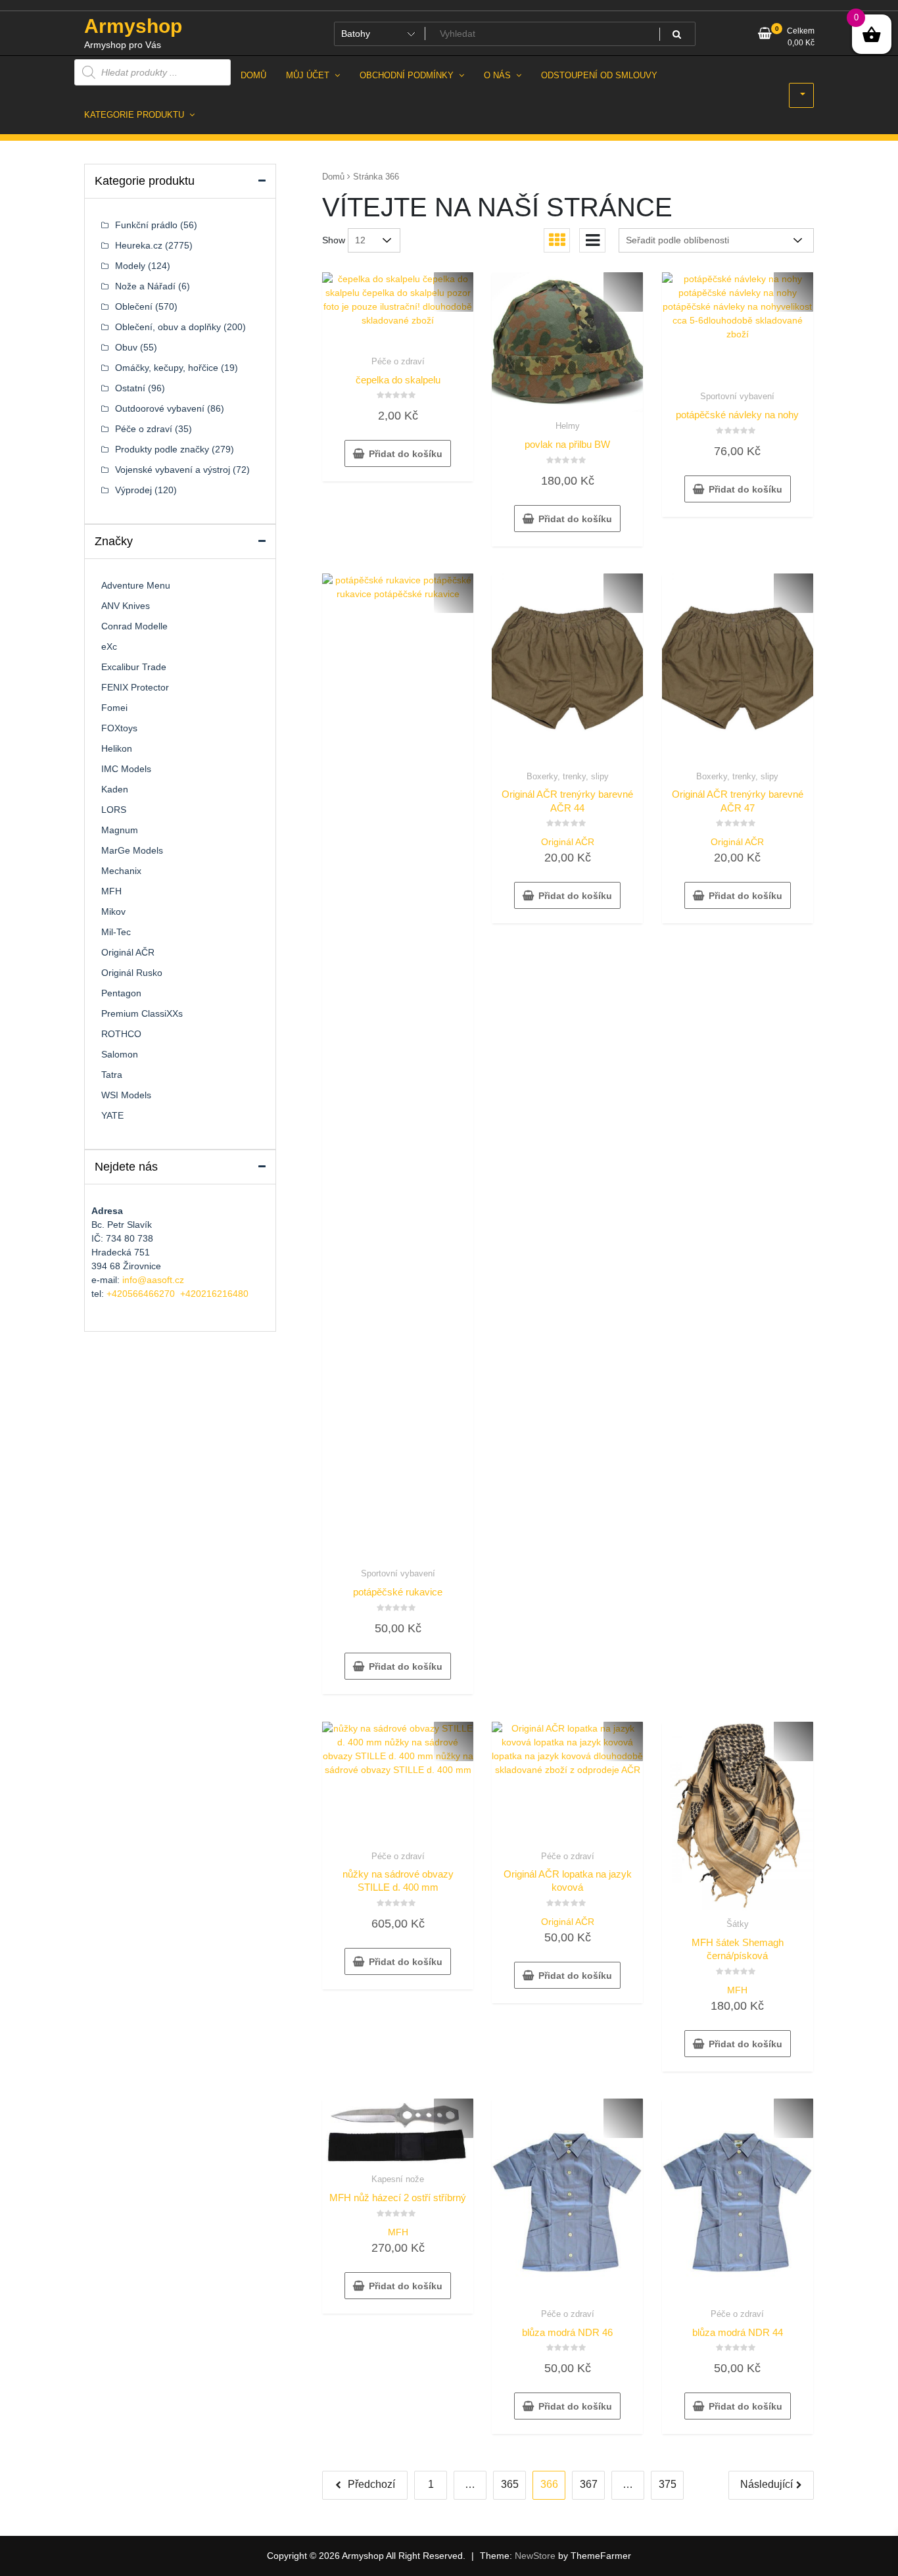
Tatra (112, 1075)
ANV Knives (126, 606)
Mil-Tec (116, 932)
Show (334, 240)
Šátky (738, 1924)
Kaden (115, 789)
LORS (114, 810)
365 (510, 2484)
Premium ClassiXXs (142, 1013)
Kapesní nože (398, 2179)
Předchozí (371, 2484)
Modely (130, 266)
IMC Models (126, 769)
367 (589, 2484)
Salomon (120, 1054)
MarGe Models (132, 850)
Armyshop (133, 26)
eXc (109, 646)
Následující (767, 2484)
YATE (112, 1115)
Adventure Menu (136, 585)
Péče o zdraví (398, 361)
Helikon (117, 748)
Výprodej (133, 490)
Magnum (120, 830)
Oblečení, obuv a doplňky (168, 327)
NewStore (535, 2556)
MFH (737, 1990)
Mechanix (121, 871)
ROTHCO (121, 1034)
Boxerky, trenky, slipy (568, 776)
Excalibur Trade (134, 667)
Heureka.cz (139, 245)
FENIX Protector (135, 687)
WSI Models (126, 1095)
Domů (333, 177)
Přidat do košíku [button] (406, 454)
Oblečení (134, 306)
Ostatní (130, 388)
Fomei (114, 708)
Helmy (568, 426)
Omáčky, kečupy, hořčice (167, 368)
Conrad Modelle (134, 626)
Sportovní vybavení (737, 396)
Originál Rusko (132, 973)
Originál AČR (568, 842)
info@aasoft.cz (153, 1280)
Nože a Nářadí (145, 286)
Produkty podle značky (162, 449)
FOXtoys (119, 728)
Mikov (113, 911)
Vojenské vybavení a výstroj (173, 470)
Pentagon (121, 993)
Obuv (126, 347)
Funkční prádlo (146, 225)
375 (668, 2484)
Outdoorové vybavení (160, 408)
